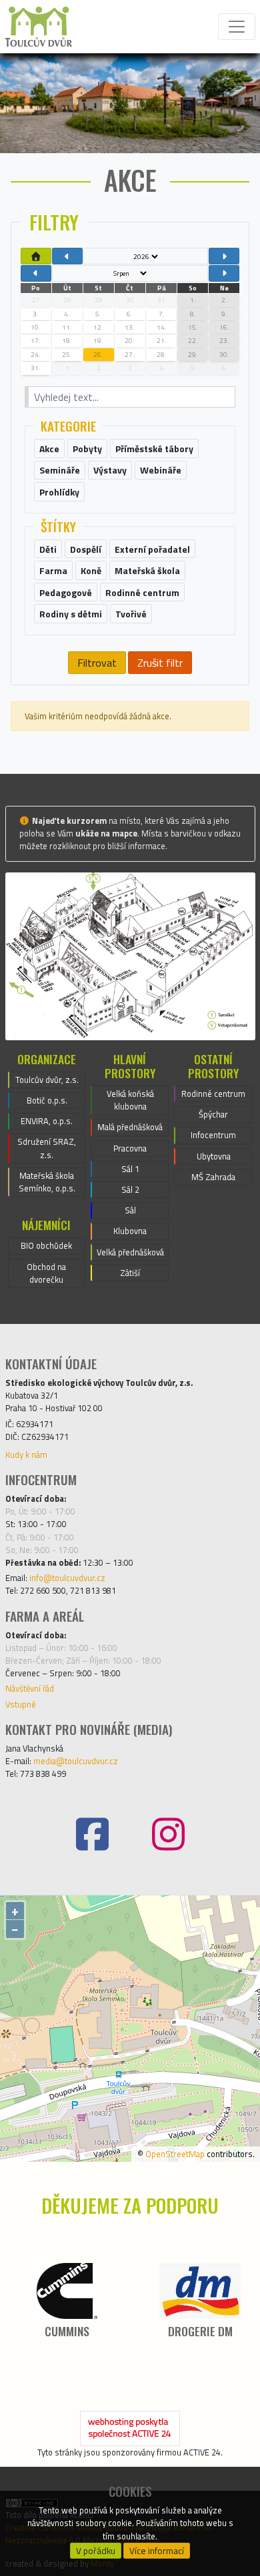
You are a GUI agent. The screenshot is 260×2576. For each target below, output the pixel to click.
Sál (130, 1210)
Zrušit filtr (160, 663)
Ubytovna (214, 1156)
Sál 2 (130, 1189)
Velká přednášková (130, 1252)
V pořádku (96, 2551)
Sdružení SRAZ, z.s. (47, 1148)
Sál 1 (130, 1169)
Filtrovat (97, 663)
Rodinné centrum (213, 1094)
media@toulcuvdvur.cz (76, 1761)
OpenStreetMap (175, 2154)
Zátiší (130, 1273)
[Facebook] (92, 1834)
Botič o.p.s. (47, 1100)
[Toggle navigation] (237, 27)
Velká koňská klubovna (130, 1100)
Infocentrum (213, 1135)
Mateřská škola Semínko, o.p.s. (47, 1182)
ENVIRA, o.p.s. (47, 1121)
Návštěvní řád (30, 1688)
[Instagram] (168, 1834)
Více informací (157, 2551)
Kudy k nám (26, 1454)
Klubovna (130, 1231)
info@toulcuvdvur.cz (67, 1578)
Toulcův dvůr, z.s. (47, 1080)
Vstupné (21, 1704)
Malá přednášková (130, 1127)
